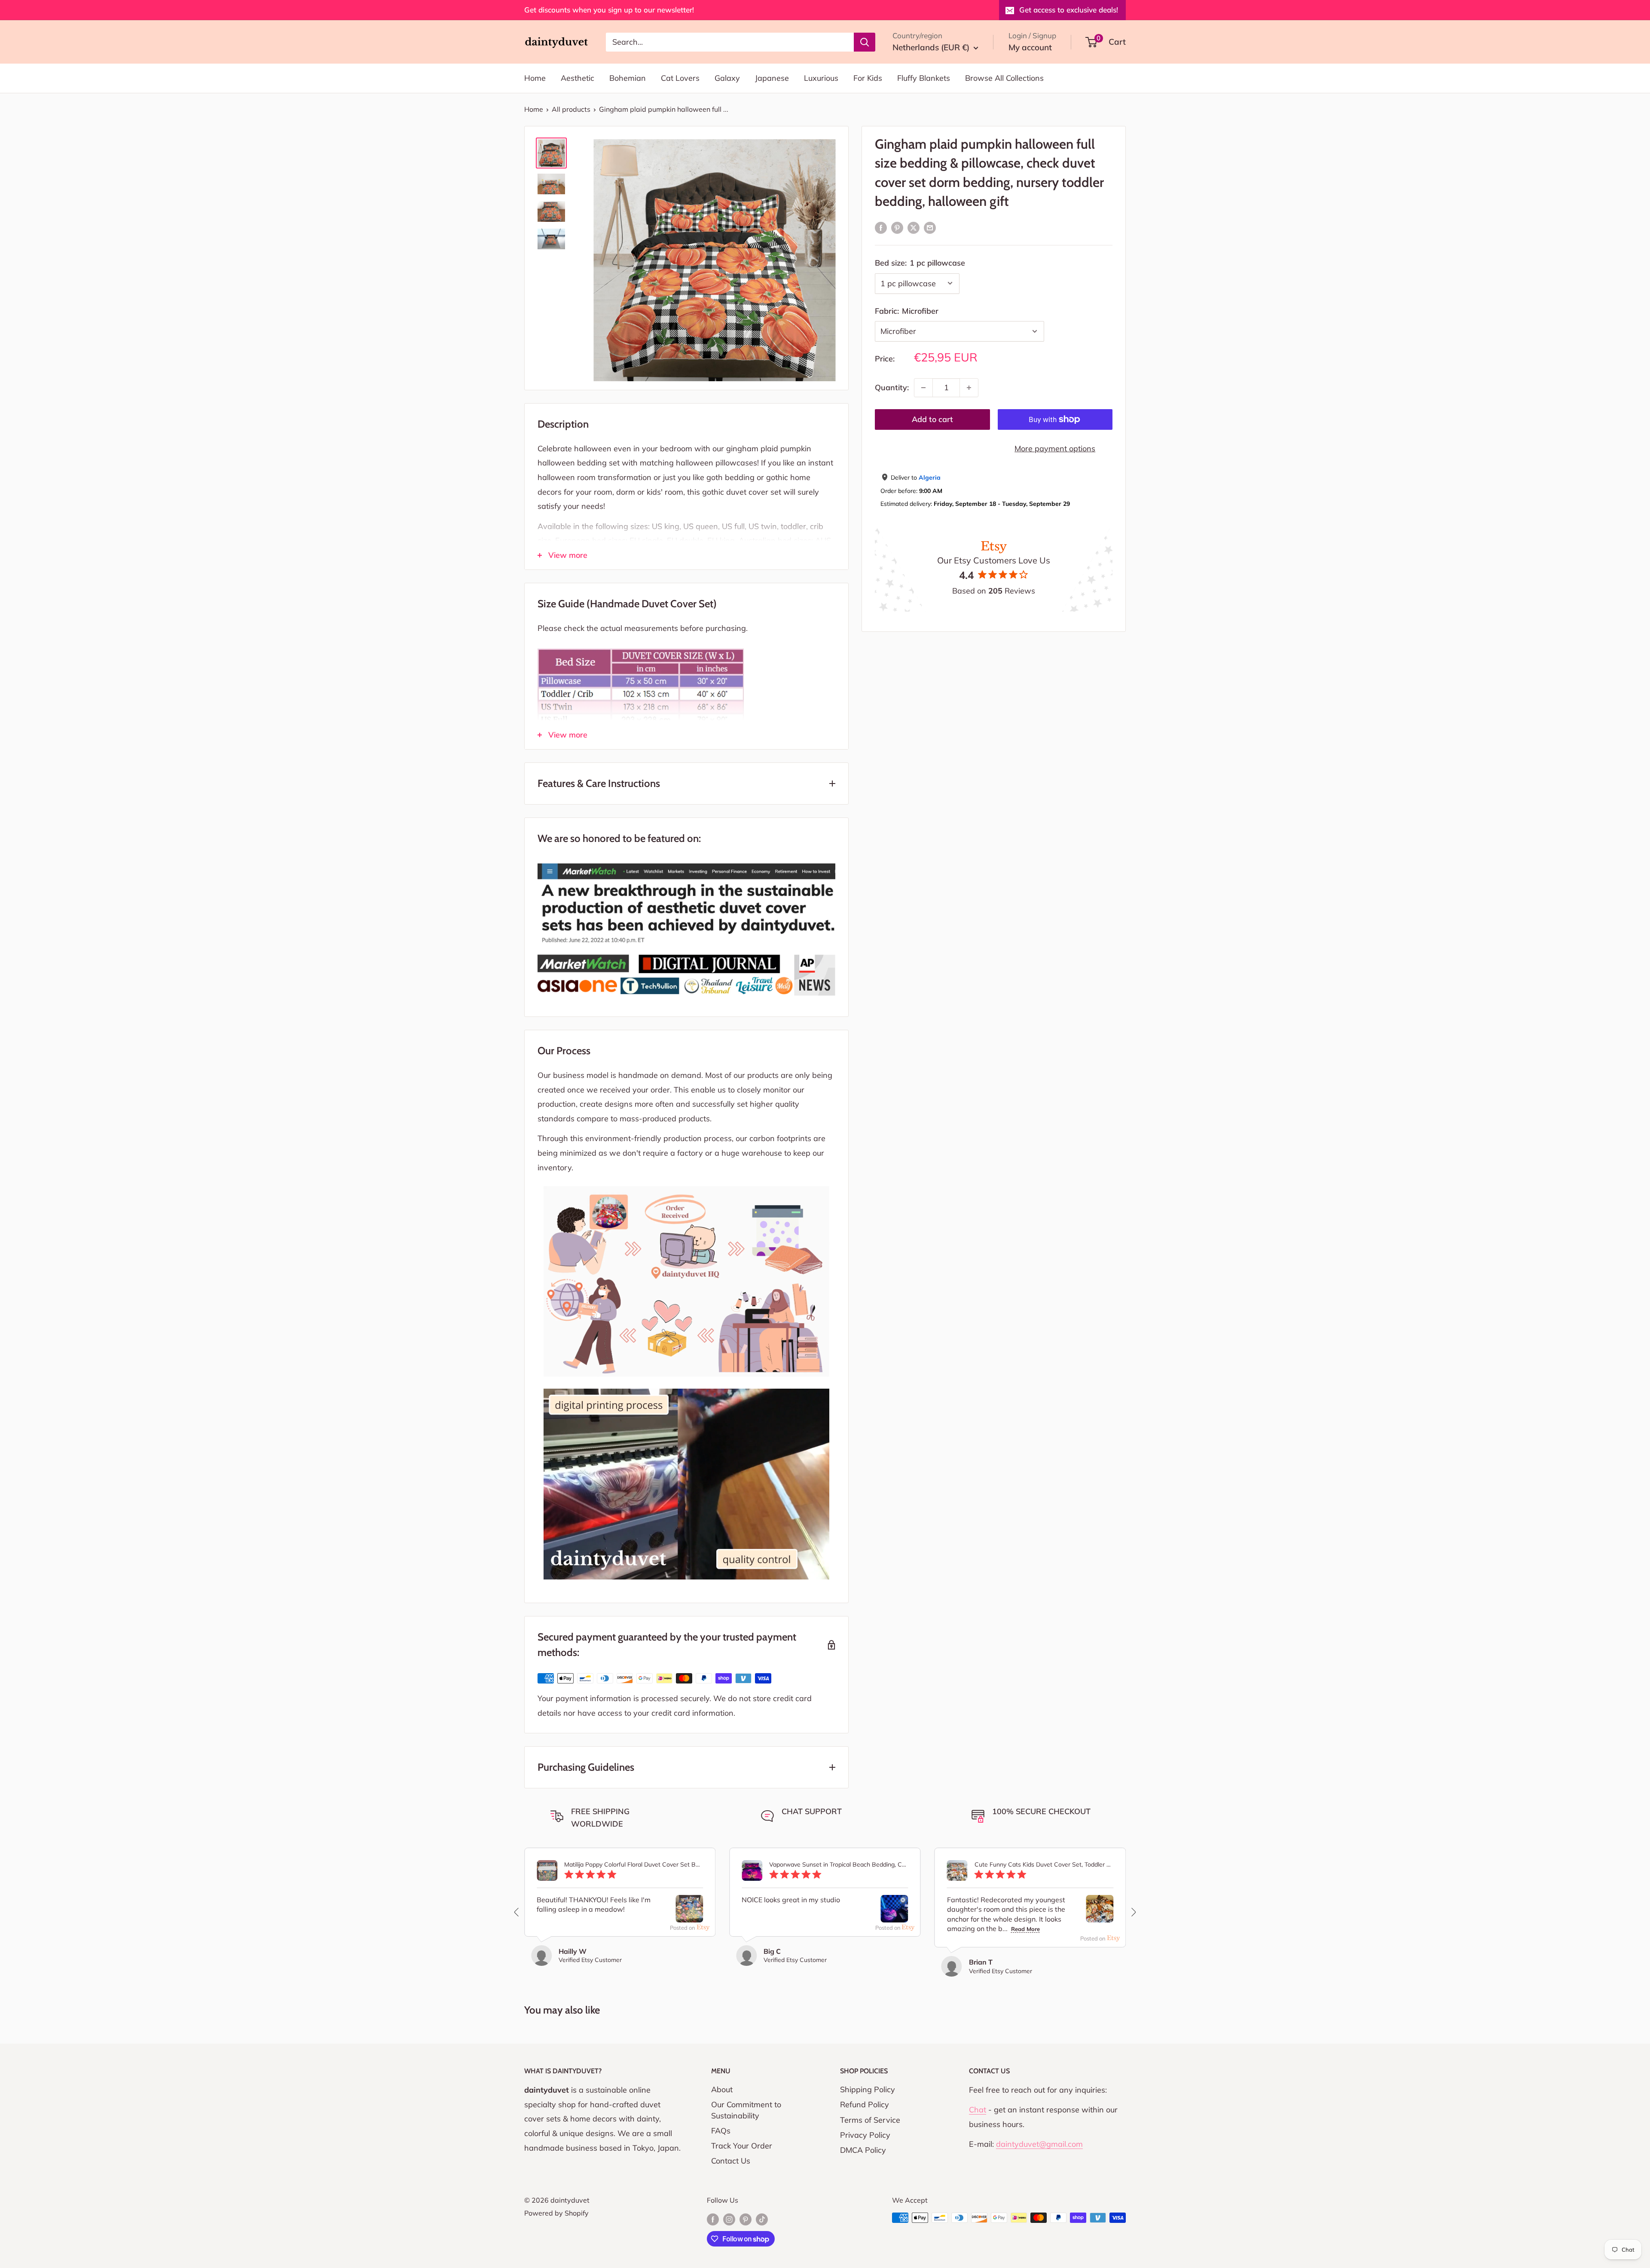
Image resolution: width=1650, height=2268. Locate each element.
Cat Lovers (680, 78)
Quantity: (892, 387)
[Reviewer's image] (689, 1915)
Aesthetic (577, 78)
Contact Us (731, 2161)
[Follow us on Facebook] (713, 2219)
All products (571, 109)
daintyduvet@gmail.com (1039, 2144)
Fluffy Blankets (924, 78)
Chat (978, 2110)
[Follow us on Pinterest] (746, 2219)
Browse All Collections (1004, 78)
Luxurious (821, 78)
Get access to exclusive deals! (1069, 10)
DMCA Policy (863, 2150)
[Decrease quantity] (923, 388)
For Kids (868, 78)
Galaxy (727, 78)
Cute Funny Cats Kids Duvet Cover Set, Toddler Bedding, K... (1044, 1865)
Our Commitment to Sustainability (746, 2110)
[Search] (865, 42)
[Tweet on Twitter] (914, 227)
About (722, 2089)
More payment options (1055, 448)
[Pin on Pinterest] (897, 227)
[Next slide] (1133, 1912)
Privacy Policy (865, 2135)
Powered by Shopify (556, 2213)
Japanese (772, 78)
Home (535, 78)
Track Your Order (742, 2146)
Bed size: (920, 263)
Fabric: (907, 311)
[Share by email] (930, 227)
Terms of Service (870, 2120)
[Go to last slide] (517, 1912)
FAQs (721, 2131)
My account (1030, 47)
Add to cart (932, 419)
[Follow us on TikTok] (762, 2219)
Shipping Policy (868, 2089)
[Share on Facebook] (881, 227)
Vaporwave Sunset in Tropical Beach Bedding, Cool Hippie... (839, 1865)
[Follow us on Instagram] (729, 2219)
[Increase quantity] (969, 388)
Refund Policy (865, 2104)
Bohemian (628, 78)
